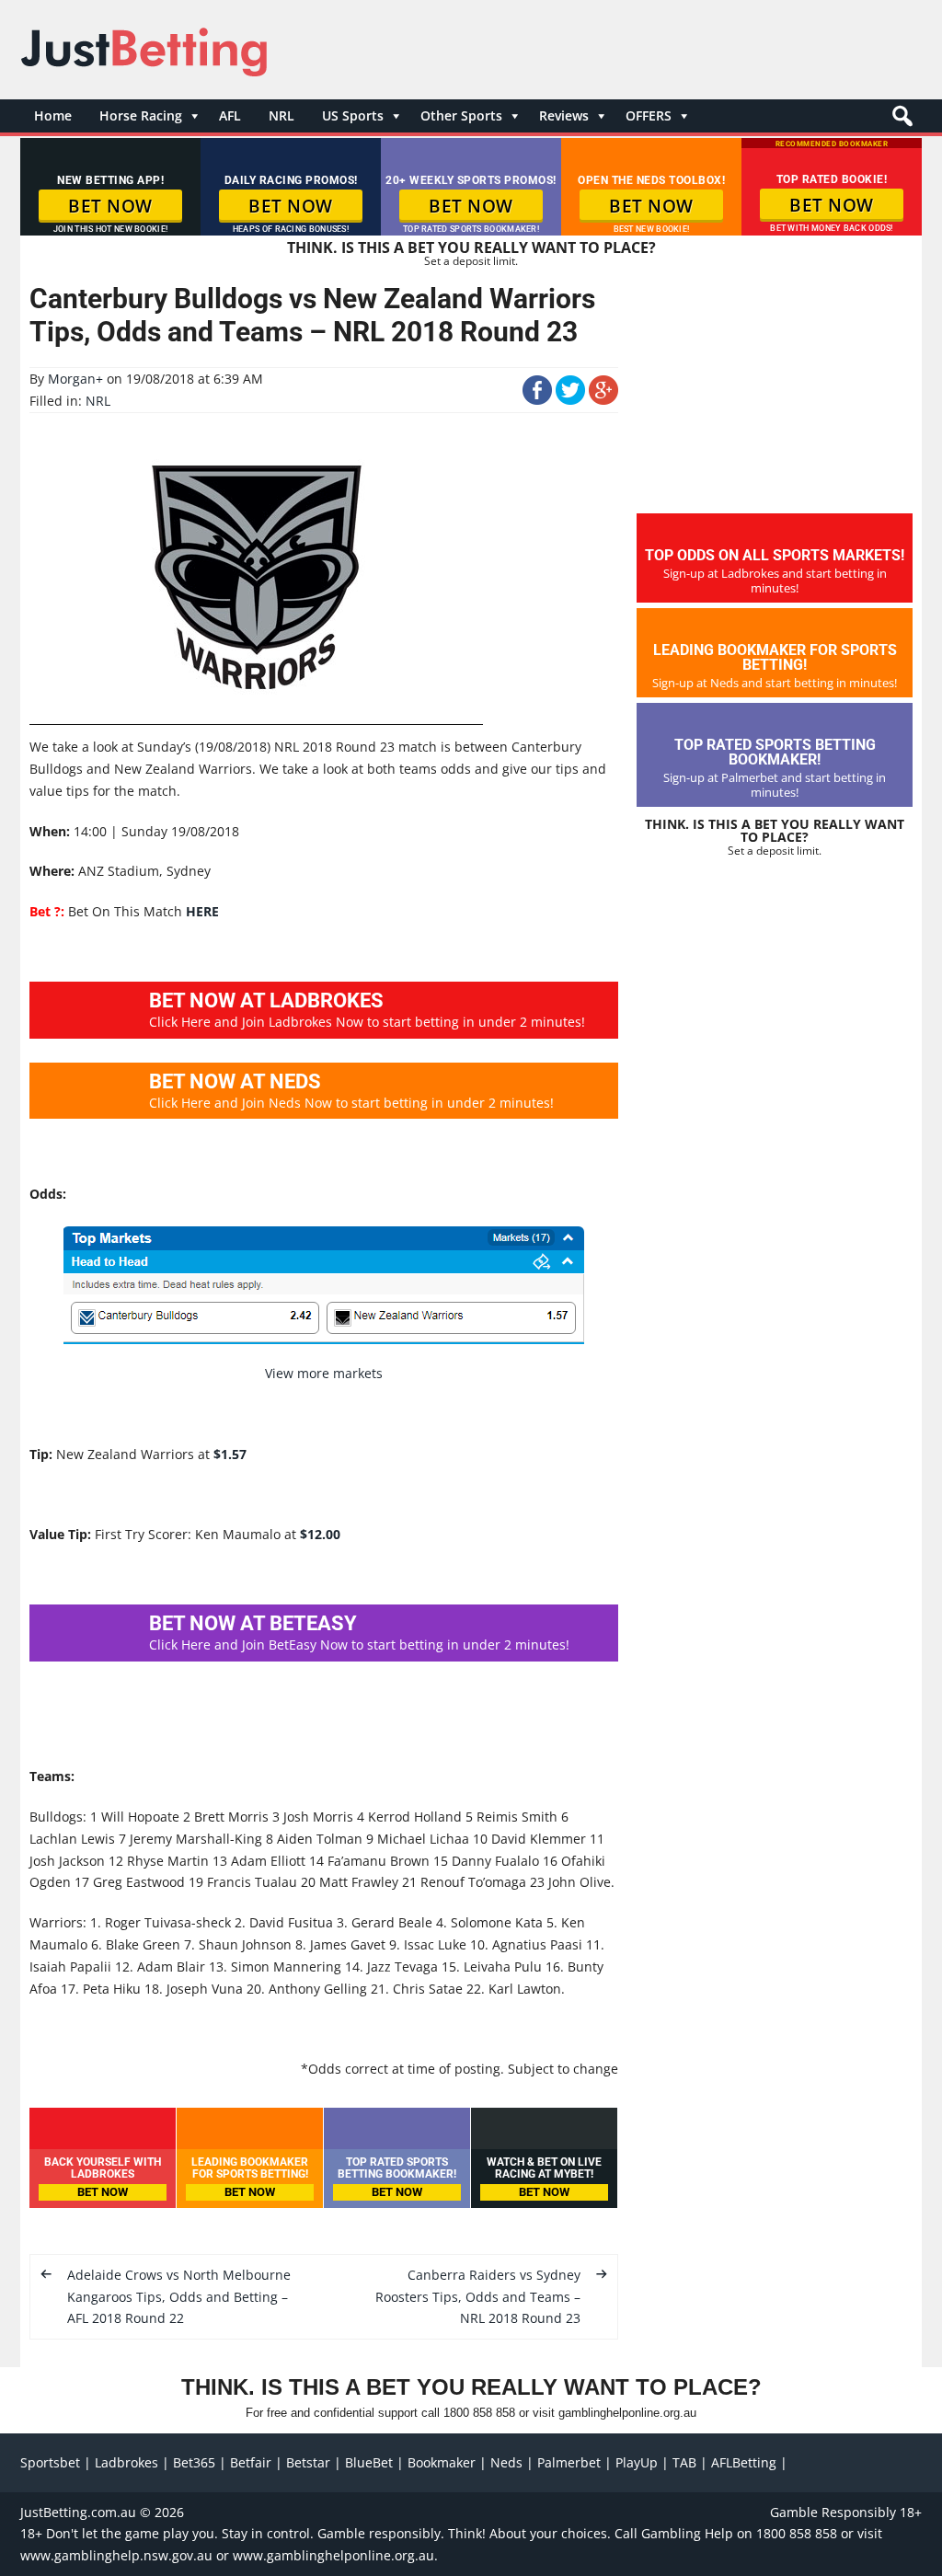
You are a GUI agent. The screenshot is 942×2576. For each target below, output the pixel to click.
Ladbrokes (126, 2462)
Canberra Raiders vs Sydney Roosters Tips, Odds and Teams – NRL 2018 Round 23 (478, 2297)
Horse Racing (141, 115)
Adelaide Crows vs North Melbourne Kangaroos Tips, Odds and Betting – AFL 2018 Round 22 (179, 2297)
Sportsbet (50, 2462)
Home (53, 115)
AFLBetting (744, 2462)
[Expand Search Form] (900, 121)
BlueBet (369, 2462)
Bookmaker (442, 2462)
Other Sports (461, 115)
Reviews (564, 115)
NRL (281, 115)
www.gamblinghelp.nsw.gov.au (116, 2555)
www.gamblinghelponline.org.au (333, 2555)
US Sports (353, 115)
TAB (684, 2462)
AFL (230, 115)
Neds (506, 2462)
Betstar (308, 2462)
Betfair (251, 2462)
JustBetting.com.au (78, 2512)
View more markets (324, 1373)
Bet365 (194, 2462)
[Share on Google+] (603, 400)
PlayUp (637, 2462)
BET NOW (110, 206)
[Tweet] (570, 400)
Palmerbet (569, 2462)
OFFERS (649, 115)
